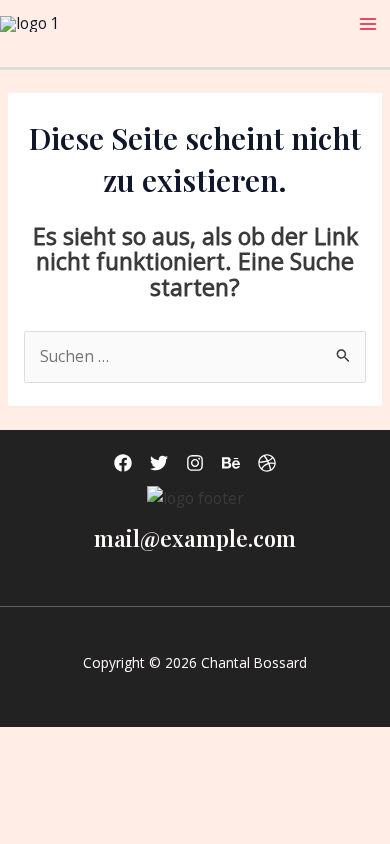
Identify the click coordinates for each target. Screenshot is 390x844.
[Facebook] (123, 463)
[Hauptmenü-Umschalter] (368, 23)
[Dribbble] (267, 463)
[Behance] (231, 463)
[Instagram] (195, 463)
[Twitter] (159, 463)
